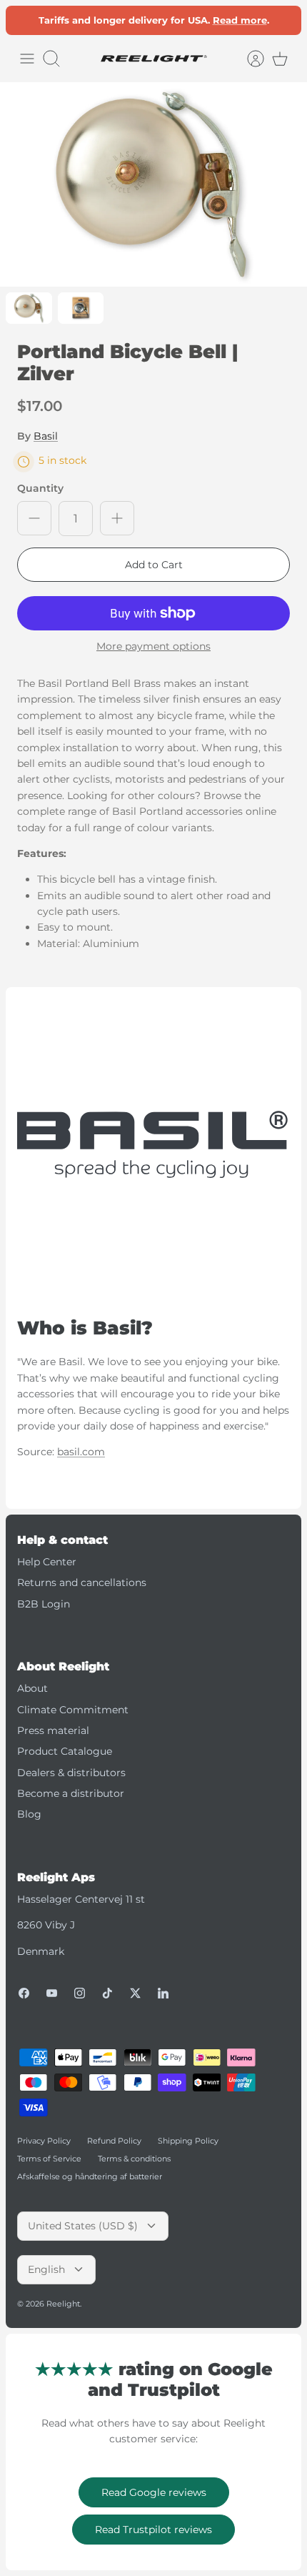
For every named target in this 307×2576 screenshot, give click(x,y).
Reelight (63, 2304)
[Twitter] (135, 1993)
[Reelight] (153, 59)
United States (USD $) (83, 2226)
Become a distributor (71, 1793)
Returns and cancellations (82, 1582)
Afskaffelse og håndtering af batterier (90, 2176)
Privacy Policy (44, 2141)
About (32, 1688)
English (46, 2269)
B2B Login (44, 1604)
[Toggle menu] (27, 59)
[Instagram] (80, 1993)
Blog (29, 1814)
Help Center (47, 1562)
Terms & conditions (134, 2159)
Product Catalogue (65, 1751)
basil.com (81, 1452)
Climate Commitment (73, 1710)
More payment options (153, 647)
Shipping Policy (188, 2141)
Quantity (40, 488)
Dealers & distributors (71, 1773)
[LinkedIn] (163, 1993)
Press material (53, 1730)
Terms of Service (49, 2159)
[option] (153, 185)
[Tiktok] (107, 1993)
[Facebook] (24, 1993)
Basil (46, 436)
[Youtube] (52, 1993)
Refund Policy (114, 2141)
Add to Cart (154, 565)
